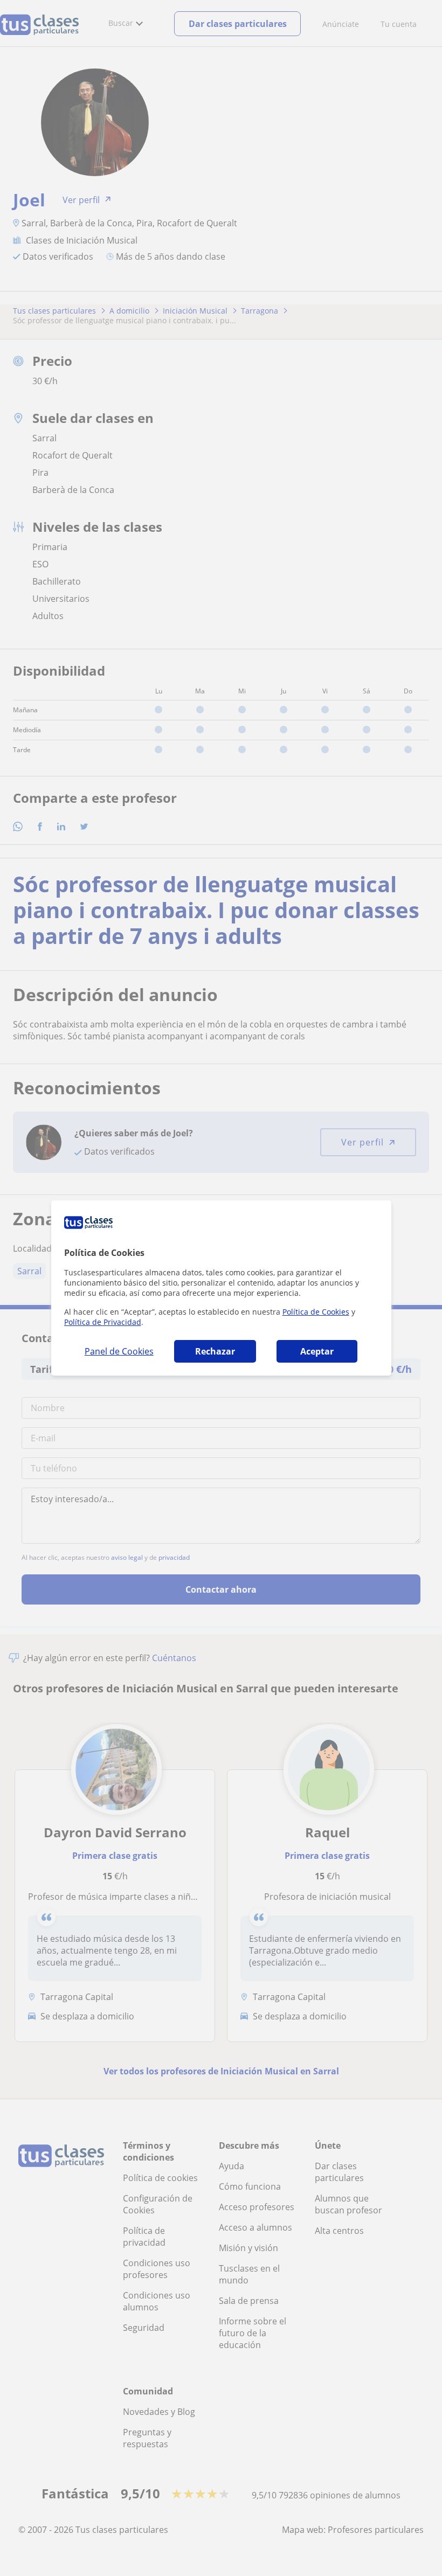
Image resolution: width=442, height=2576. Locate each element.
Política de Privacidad (103, 1322)
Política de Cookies (316, 1312)
